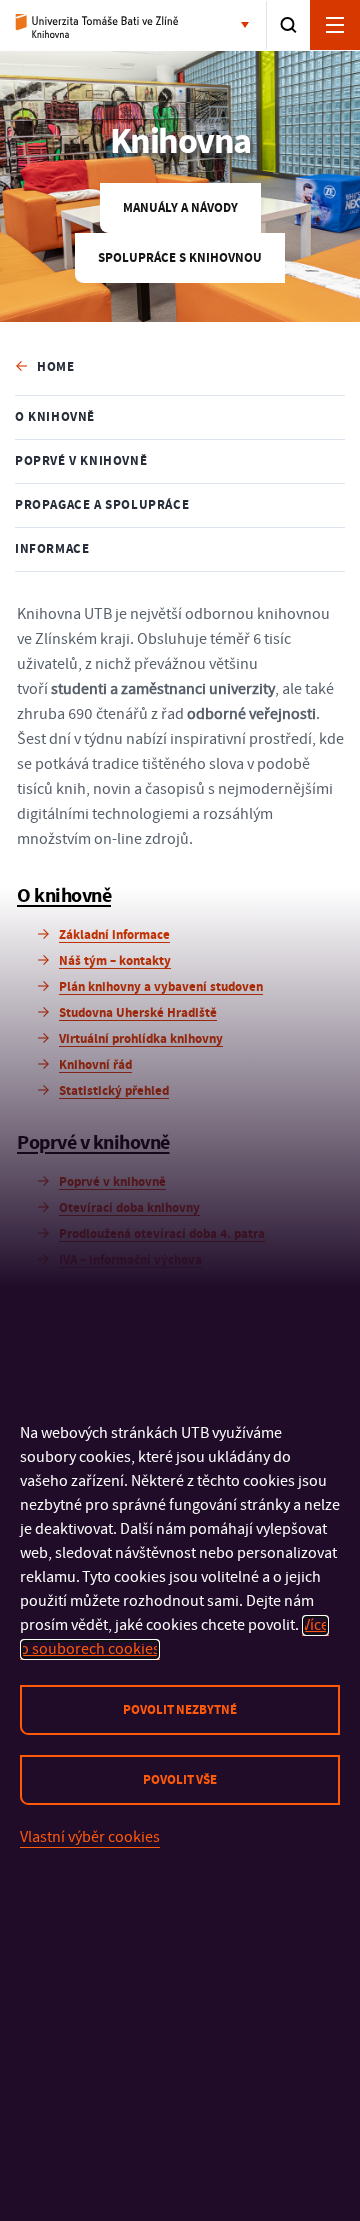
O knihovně (55, 417)
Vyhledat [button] (288, 25)
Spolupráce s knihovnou (180, 258)
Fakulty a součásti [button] (249, 26)
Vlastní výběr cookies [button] (90, 1837)
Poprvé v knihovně (81, 461)
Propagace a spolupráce (102, 505)
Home (55, 367)
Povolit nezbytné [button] (180, 1710)
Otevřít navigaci (335, 25)
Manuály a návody (180, 208)
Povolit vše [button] (180, 1780)
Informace (52, 549)
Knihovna (97, 26)
